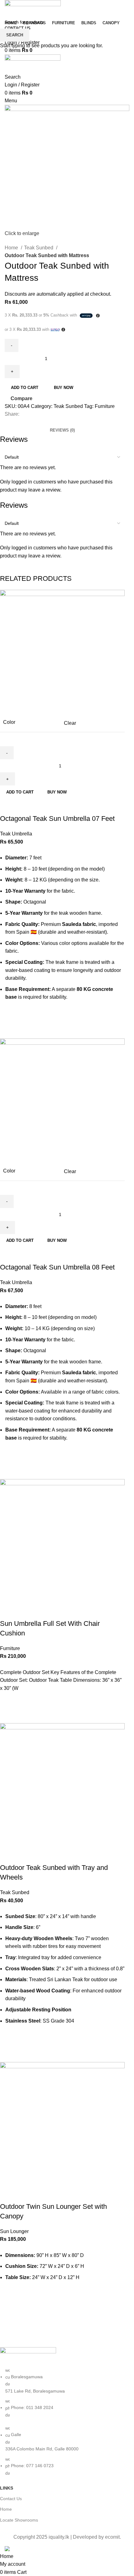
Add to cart (25, 388)
